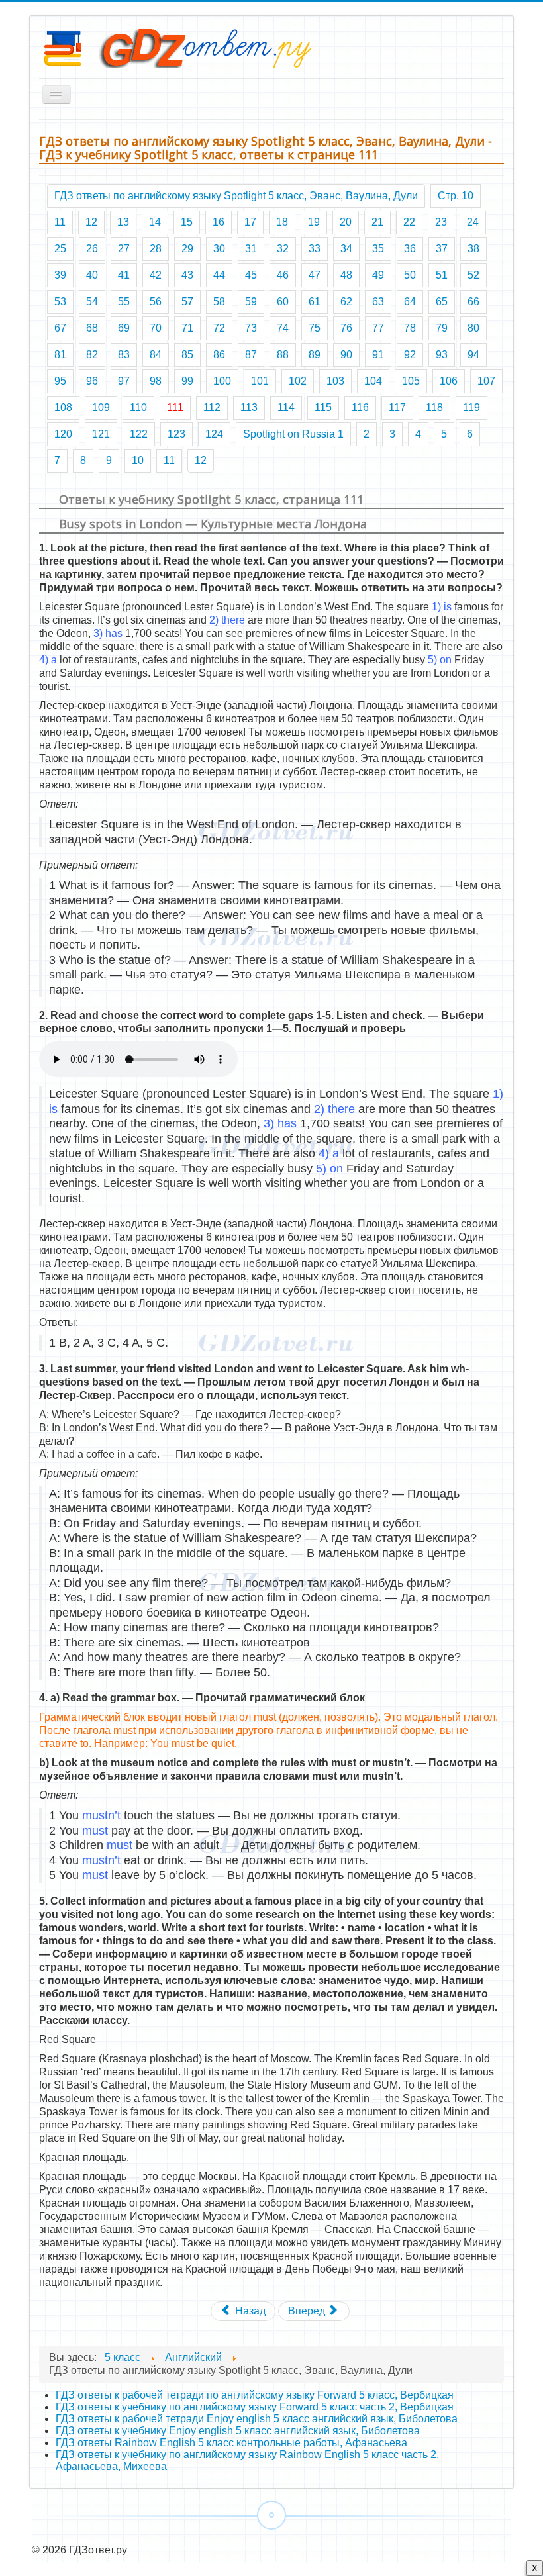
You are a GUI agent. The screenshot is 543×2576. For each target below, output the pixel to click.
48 (346, 275)
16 (219, 222)
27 (124, 249)
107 (486, 381)
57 (187, 302)
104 (373, 381)
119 (471, 407)
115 (323, 407)
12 (91, 222)
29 (187, 249)
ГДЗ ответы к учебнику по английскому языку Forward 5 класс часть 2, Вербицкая (255, 2407)
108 (63, 407)
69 (124, 328)
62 (346, 302)
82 (92, 355)
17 (250, 222)
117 (397, 407)
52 (473, 275)
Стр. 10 (456, 196)
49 (378, 275)
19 (314, 222)
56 (156, 302)
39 (60, 275)
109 (101, 407)
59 (251, 302)
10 (138, 460)
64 (410, 302)
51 (442, 275)
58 (219, 302)
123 (176, 434)
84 (156, 355)
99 (187, 381)
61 (315, 302)
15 (187, 222)
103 (335, 381)
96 (92, 381)
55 (124, 302)
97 (124, 381)
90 (346, 355)
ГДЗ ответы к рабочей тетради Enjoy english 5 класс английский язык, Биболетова (257, 2419)
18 (282, 222)
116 (360, 407)
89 (315, 355)
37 (442, 249)
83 (124, 355)
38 (473, 249)
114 (286, 407)
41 (124, 275)
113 (249, 407)
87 (251, 355)
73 (251, 328)
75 (315, 328)
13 (123, 222)
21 (377, 222)
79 (442, 328)
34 (346, 249)
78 (410, 328)
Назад (249, 2311)
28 (156, 249)
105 (411, 381)
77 (378, 328)
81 (60, 355)
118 (434, 407)
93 (442, 355)
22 (409, 222)
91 (378, 355)
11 (60, 222)
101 (260, 381)
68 (92, 328)
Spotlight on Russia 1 (293, 434)
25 (60, 249)
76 (346, 328)
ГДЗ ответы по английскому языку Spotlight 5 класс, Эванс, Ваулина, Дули (236, 196)
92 (410, 355)
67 (60, 328)
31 (251, 249)
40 (92, 275)
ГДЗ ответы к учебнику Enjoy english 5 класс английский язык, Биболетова (238, 2431)
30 (219, 249)
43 (187, 275)
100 (222, 381)
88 (283, 355)
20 (346, 222)
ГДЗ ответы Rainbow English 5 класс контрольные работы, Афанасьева (231, 2443)
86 (219, 355)
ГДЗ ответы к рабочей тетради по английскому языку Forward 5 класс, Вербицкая (255, 2395)
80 (473, 328)
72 (219, 328)
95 (60, 381)
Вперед (308, 2311)
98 (156, 381)
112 (212, 407)
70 (156, 328)
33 (315, 249)
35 (378, 249)
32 (283, 249)
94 (473, 355)
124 (214, 434)
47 (315, 275)
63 (378, 302)
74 (283, 328)
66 (473, 302)
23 (441, 222)
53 (60, 302)
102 (298, 381)
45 (251, 275)
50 (410, 275)
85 (187, 355)
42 (156, 275)
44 (219, 275)
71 (187, 328)
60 (283, 302)
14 (155, 222)
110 (138, 407)
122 (139, 434)
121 (101, 434)
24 (473, 222)
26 (92, 249)
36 (410, 249)
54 (92, 302)
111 (175, 407)
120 (63, 434)
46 (283, 275)
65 (442, 302)
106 (449, 381)
